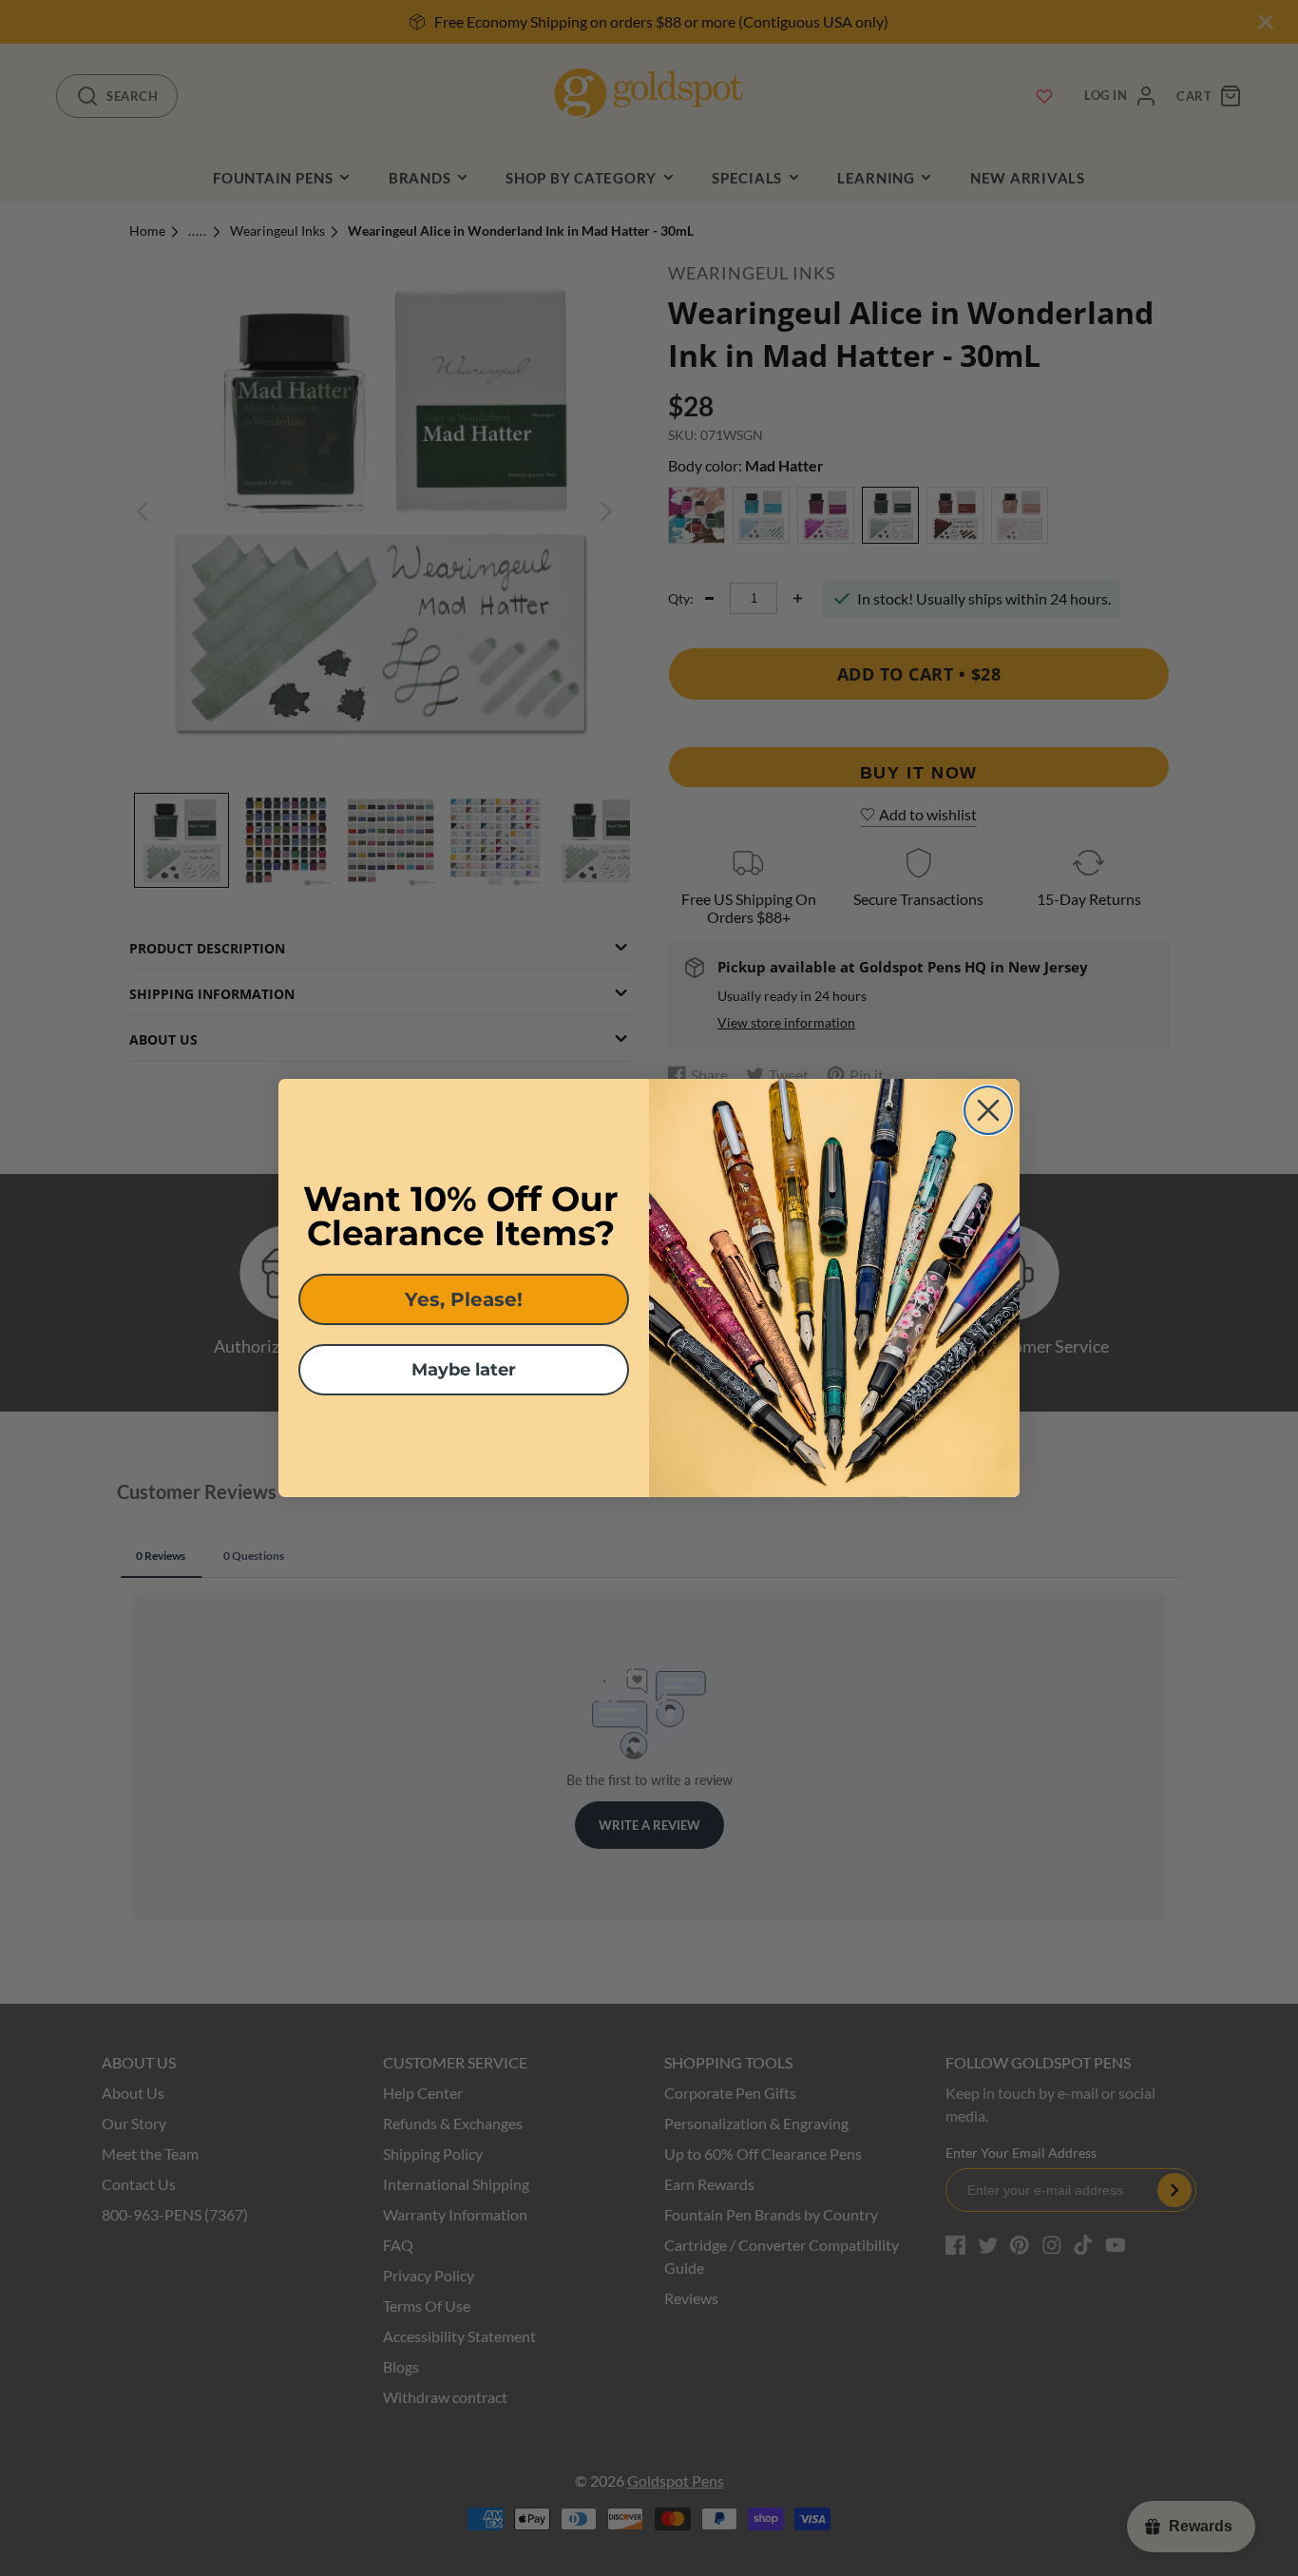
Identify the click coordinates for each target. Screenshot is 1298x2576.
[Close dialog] (988, 1110)
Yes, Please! (464, 1299)
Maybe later (464, 1370)
